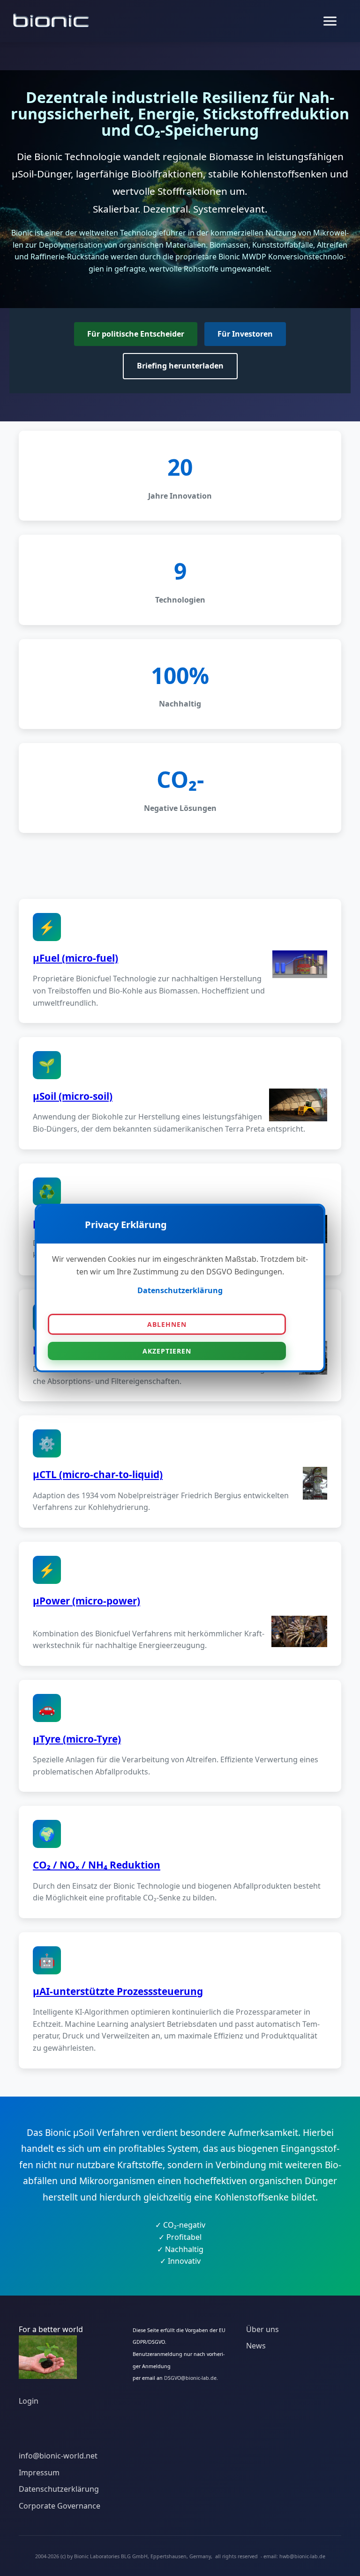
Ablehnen (167, 1324)
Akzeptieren (167, 1351)
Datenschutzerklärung (180, 1290)
